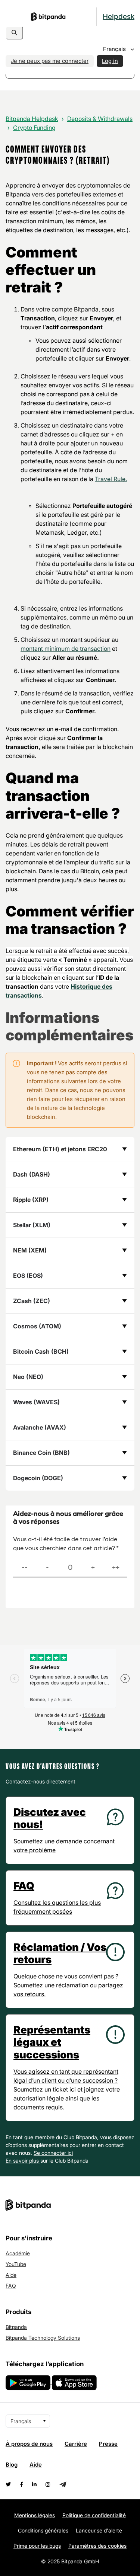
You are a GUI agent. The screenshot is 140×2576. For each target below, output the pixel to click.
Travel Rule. (111, 479)
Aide (11, 2275)
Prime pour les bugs (37, 2546)
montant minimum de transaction (66, 649)
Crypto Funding (34, 128)
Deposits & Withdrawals (100, 119)
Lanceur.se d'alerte (99, 2530)
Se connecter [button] (51, 2153)
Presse (108, 2444)
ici (70, 2153)
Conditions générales (43, 2530)
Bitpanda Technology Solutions (43, 2338)
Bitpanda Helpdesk (32, 119)
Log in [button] (110, 61)
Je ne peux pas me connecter (50, 61)
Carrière (76, 2444)
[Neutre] (70, 1568)
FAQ (11, 2286)
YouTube (16, 2264)
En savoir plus (23, 2161)
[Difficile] (47, 1568)
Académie (18, 2253)
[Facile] (93, 1568)
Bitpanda (16, 2327)
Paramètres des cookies (97, 2546)
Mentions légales (35, 2515)
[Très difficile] (24, 1568)
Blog (12, 2465)
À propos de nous (29, 2444)
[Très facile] (116, 1568)
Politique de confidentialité (94, 2515)
